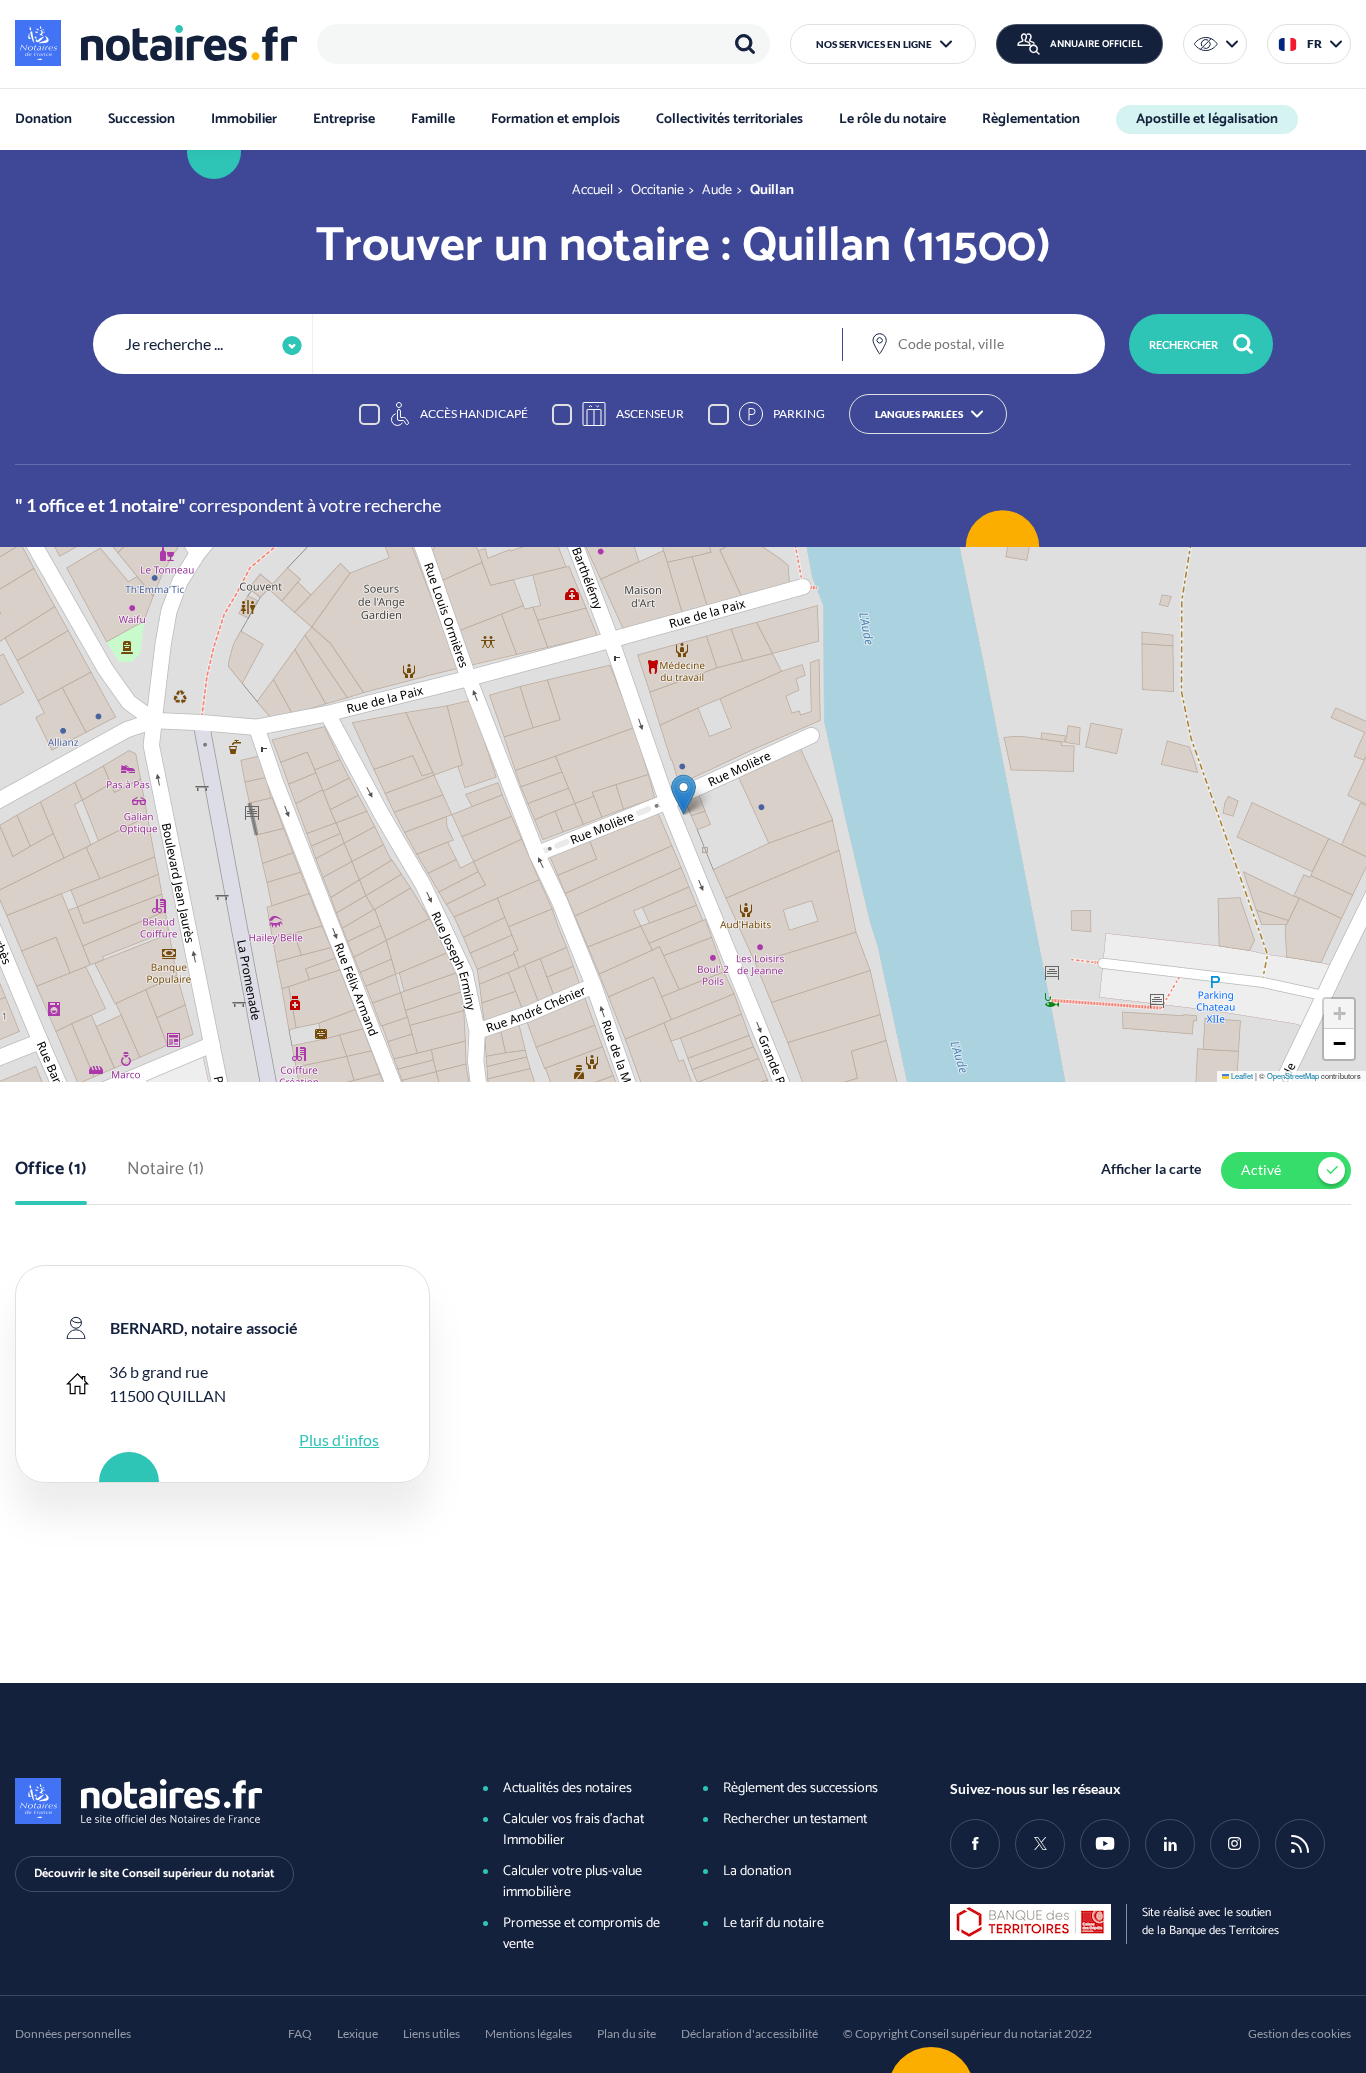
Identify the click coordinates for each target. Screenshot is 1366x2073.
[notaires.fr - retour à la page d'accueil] (156, 43)
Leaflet (1241, 1075)
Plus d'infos (339, 1439)
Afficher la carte (1151, 1168)
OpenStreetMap (1293, 1075)
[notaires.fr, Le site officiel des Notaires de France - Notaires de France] (215, 1801)
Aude (717, 190)
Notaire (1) (165, 1170)
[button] (883, 44)
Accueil (592, 190)
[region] (543, 44)
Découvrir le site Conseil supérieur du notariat (154, 1873)
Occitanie (657, 190)
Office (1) (51, 1170)
